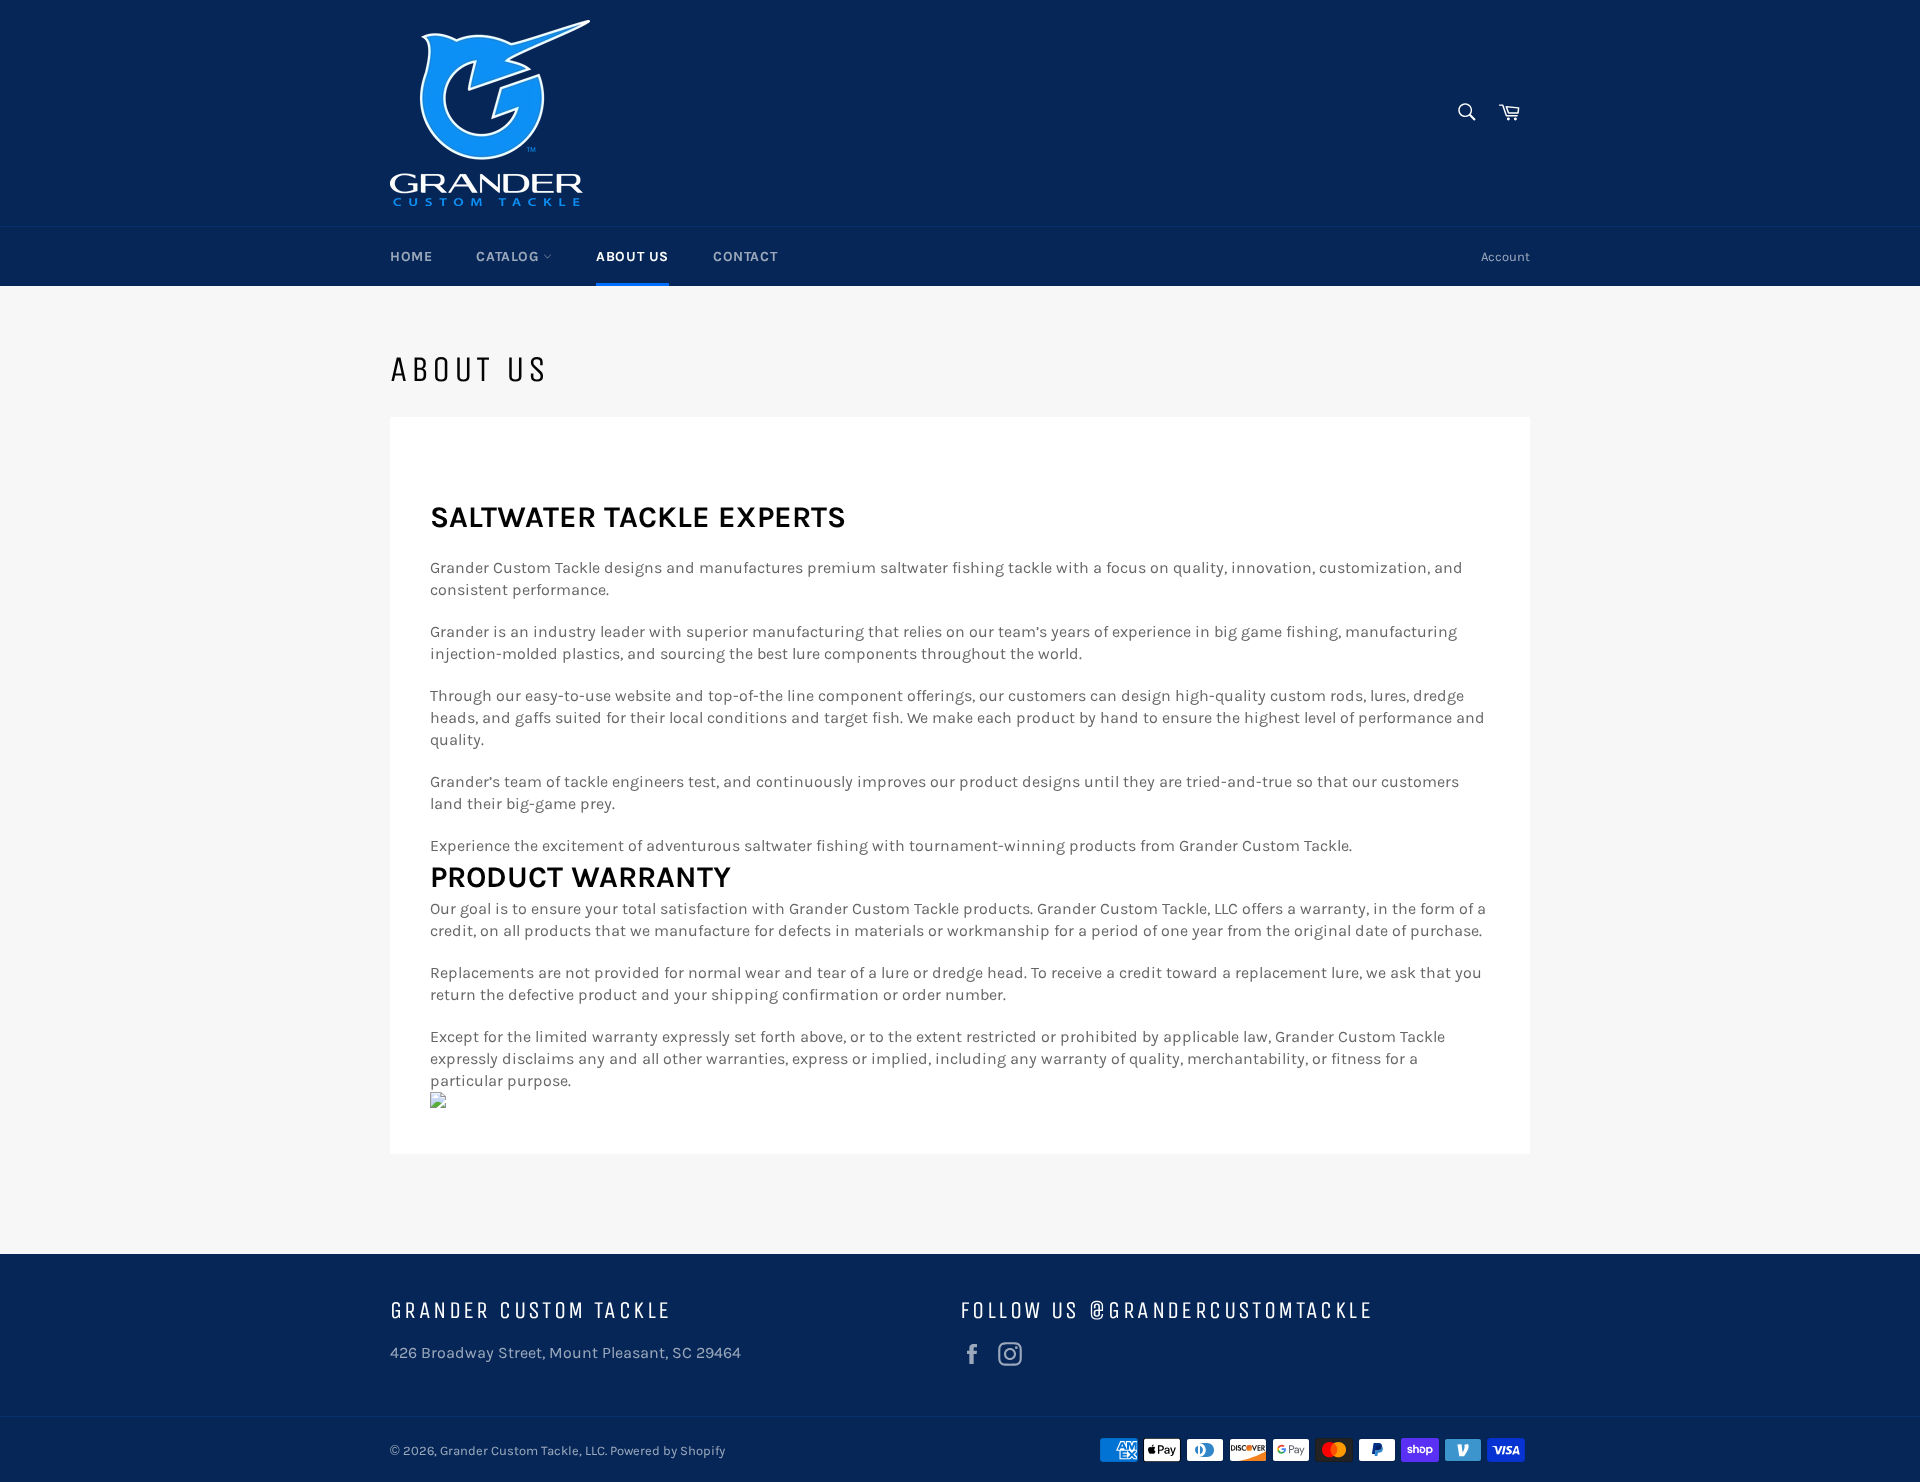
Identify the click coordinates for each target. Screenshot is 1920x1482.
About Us (632, 256)
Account (1505, 256)
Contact (745, 256)
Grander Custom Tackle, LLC (522, 1450)
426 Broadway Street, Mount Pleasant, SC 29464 (565, 1352)
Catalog (509, 256)
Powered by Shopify (667, 1450)
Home (411, 256)
